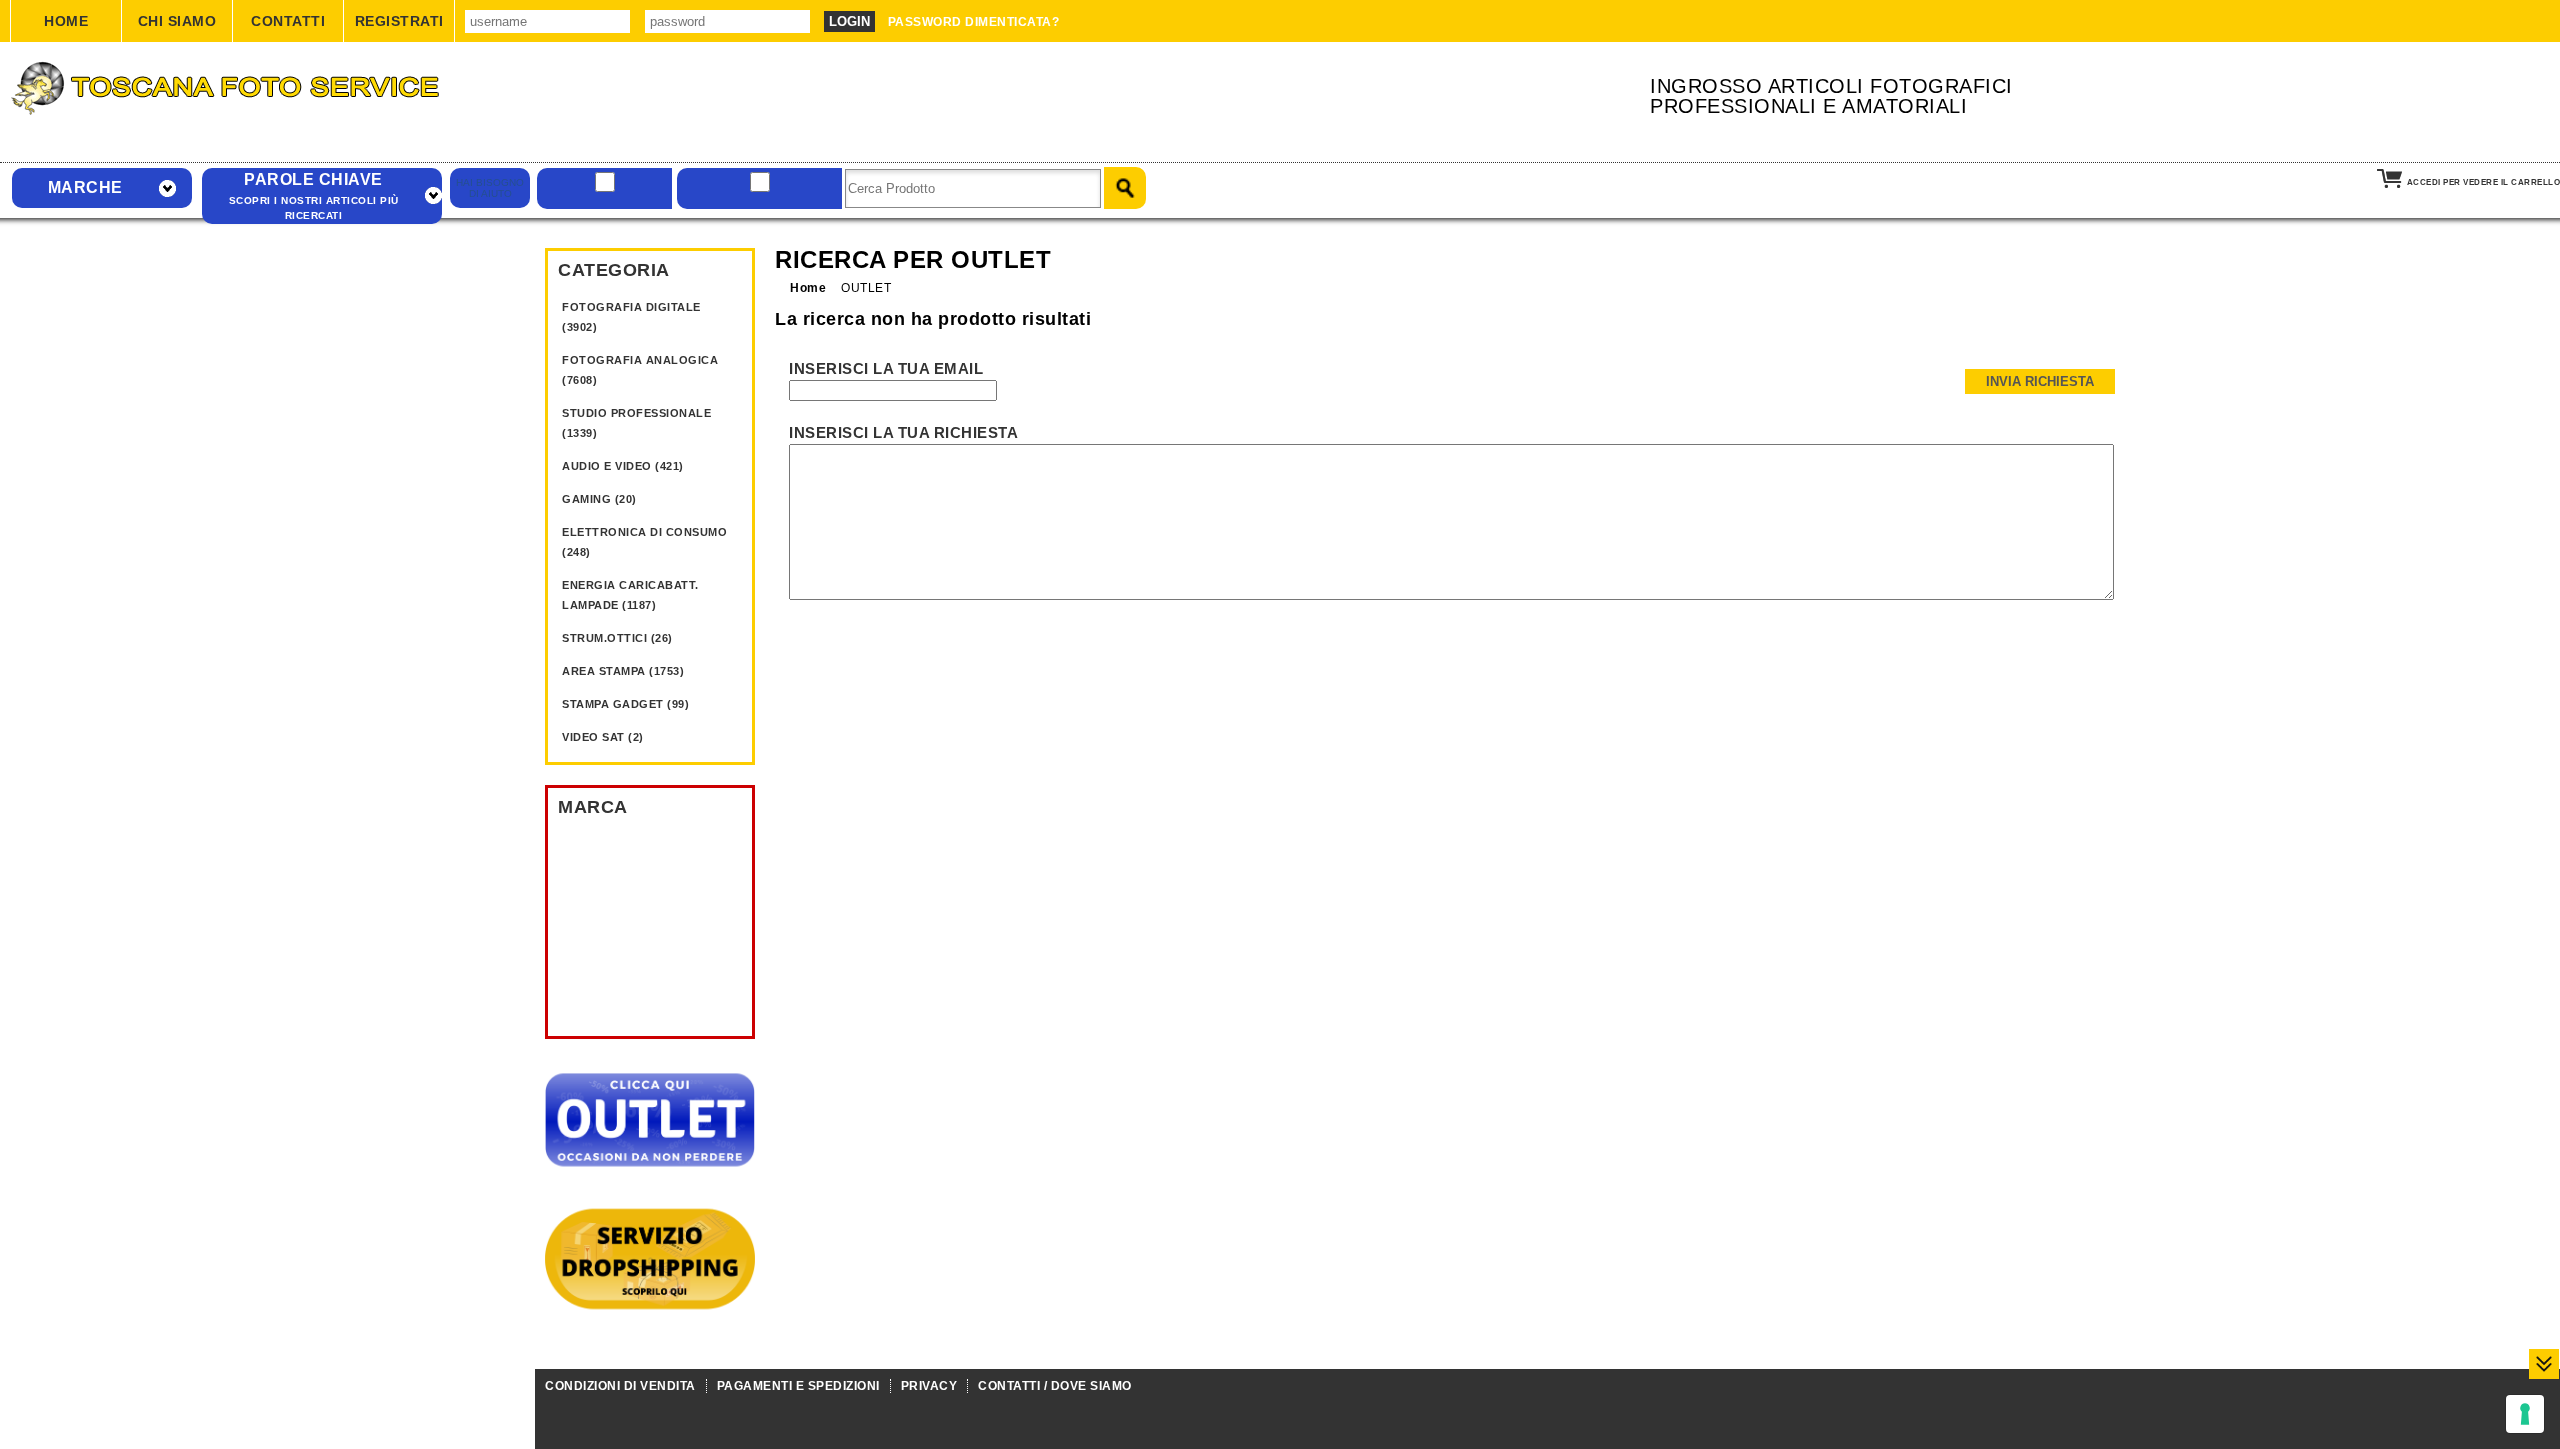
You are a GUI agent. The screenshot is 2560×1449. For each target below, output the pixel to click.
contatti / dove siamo (1055, 1386)
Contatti (288, 21)
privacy (929, 1386)
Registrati (399, 21)
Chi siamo (177, 21)
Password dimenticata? (974, 22)
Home (66, 21)
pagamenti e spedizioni (798, 1386)
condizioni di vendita (620, 1386)
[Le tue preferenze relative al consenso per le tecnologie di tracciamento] (2525, 1414)
